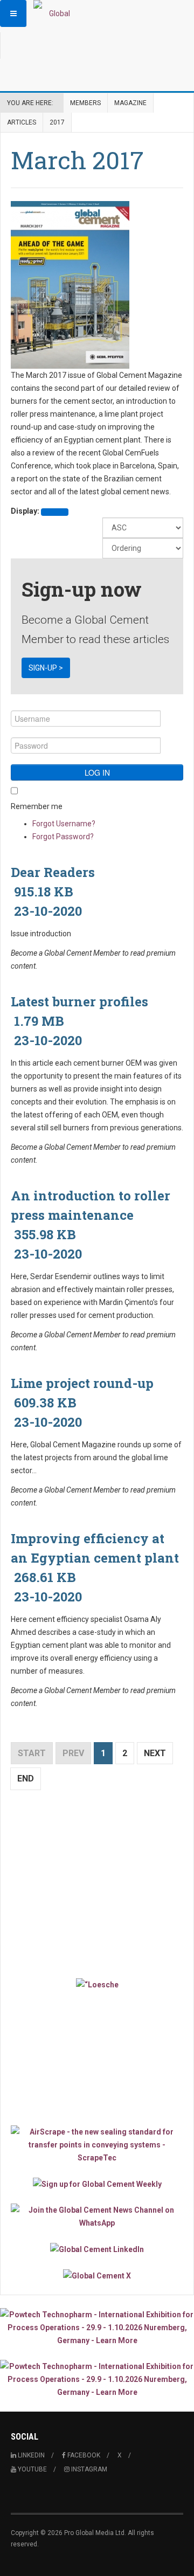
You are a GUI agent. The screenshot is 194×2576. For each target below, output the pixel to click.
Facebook (83, 2455)
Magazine (130, 103)
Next (155, 1753)
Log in (97, 772)
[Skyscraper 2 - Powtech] (97, 2379)
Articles (22, 122)
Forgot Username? (64, 824)
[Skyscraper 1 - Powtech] (97, 2328)
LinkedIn (30, 2455)
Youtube (32, 2469)
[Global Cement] (55, 13)
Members (85, 103)
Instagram (88, 2469)
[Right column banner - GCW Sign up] (97, 2184)
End (26, 1779)
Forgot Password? (63, 837)
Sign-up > (46, 668)
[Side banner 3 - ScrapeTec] (97, 2145)
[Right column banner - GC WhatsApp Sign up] (97, 2216)
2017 (57, 122)
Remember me (37, 806)
